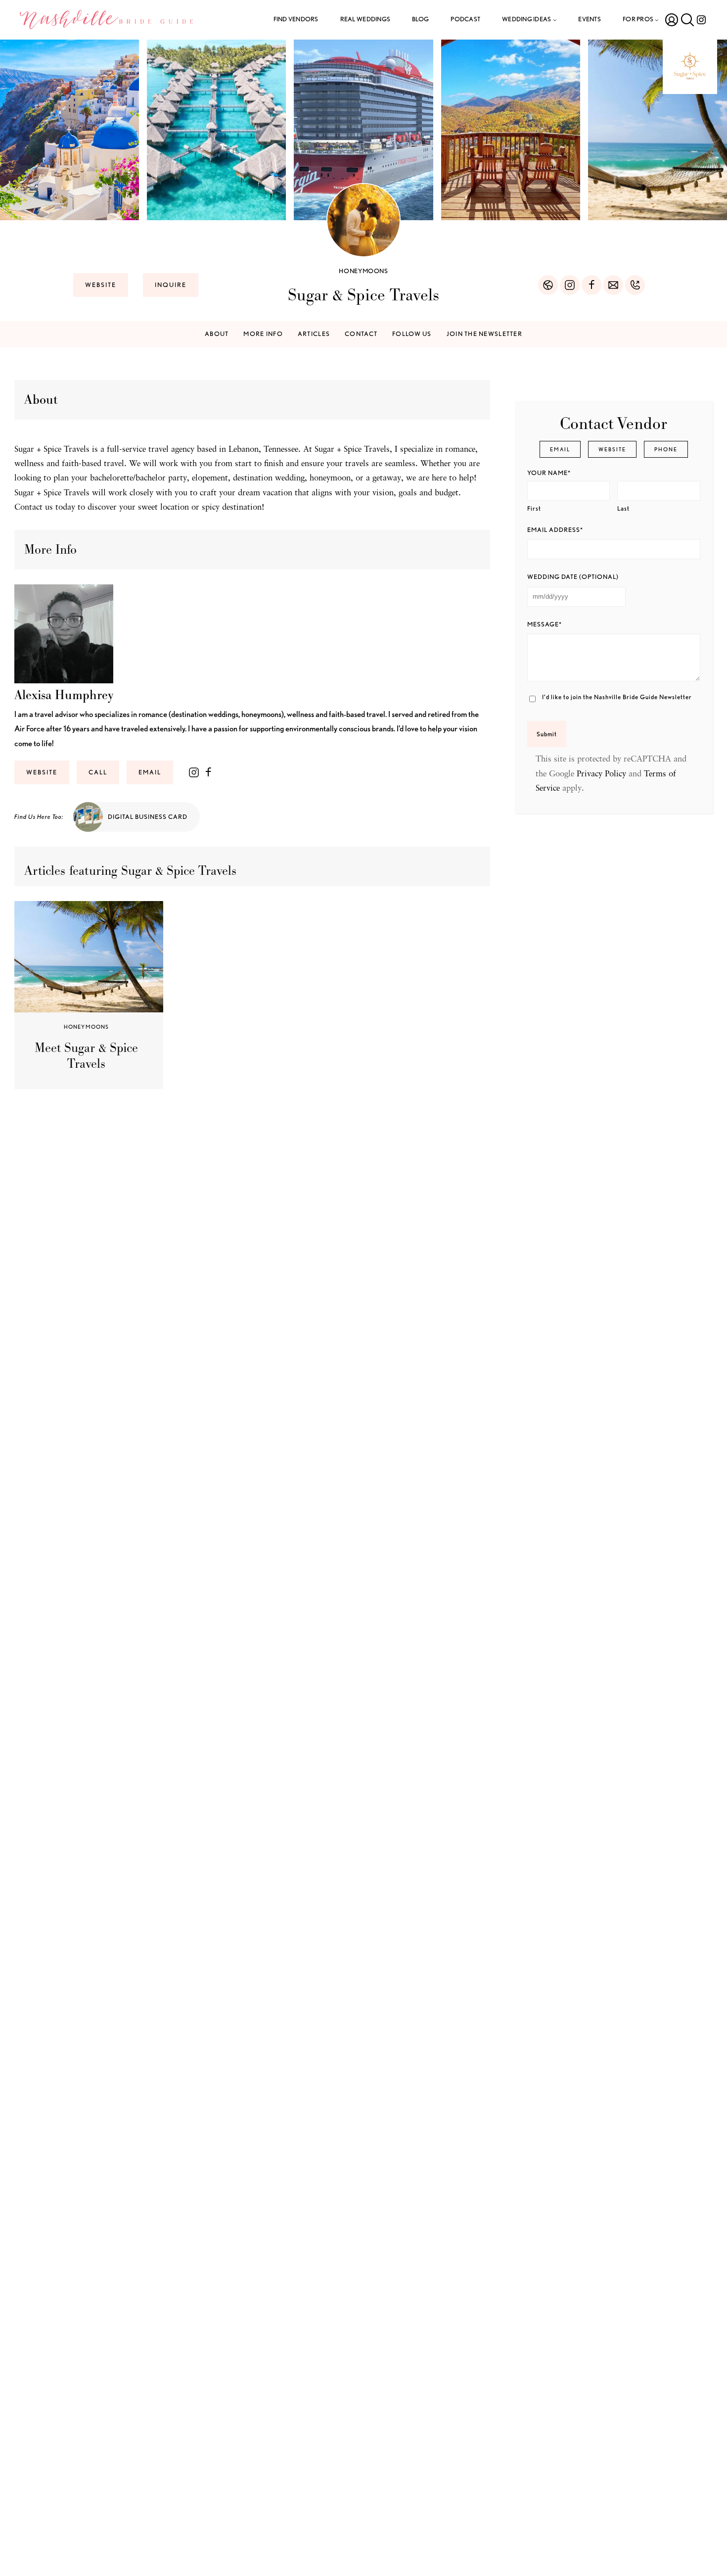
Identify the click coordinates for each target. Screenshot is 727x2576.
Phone (666, 449)
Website (101, 285)
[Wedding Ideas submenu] (555, 20)
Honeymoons (363, 271)
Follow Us (412, 334)
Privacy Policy (601, 774)
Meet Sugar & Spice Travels (86, 1056)
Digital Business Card (148, 817)
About (217, 334)
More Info (263, 334)
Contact (361, 334)
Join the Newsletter (484, 334)
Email (150, 772)
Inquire (171, 285)
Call (98, 772)
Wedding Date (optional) (573, 577)
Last (623, 508)
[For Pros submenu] (657, 20)
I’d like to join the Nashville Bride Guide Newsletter (617, 697)
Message (545, 624)
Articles (314, 334)
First (534, 508)
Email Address (555, 530)
